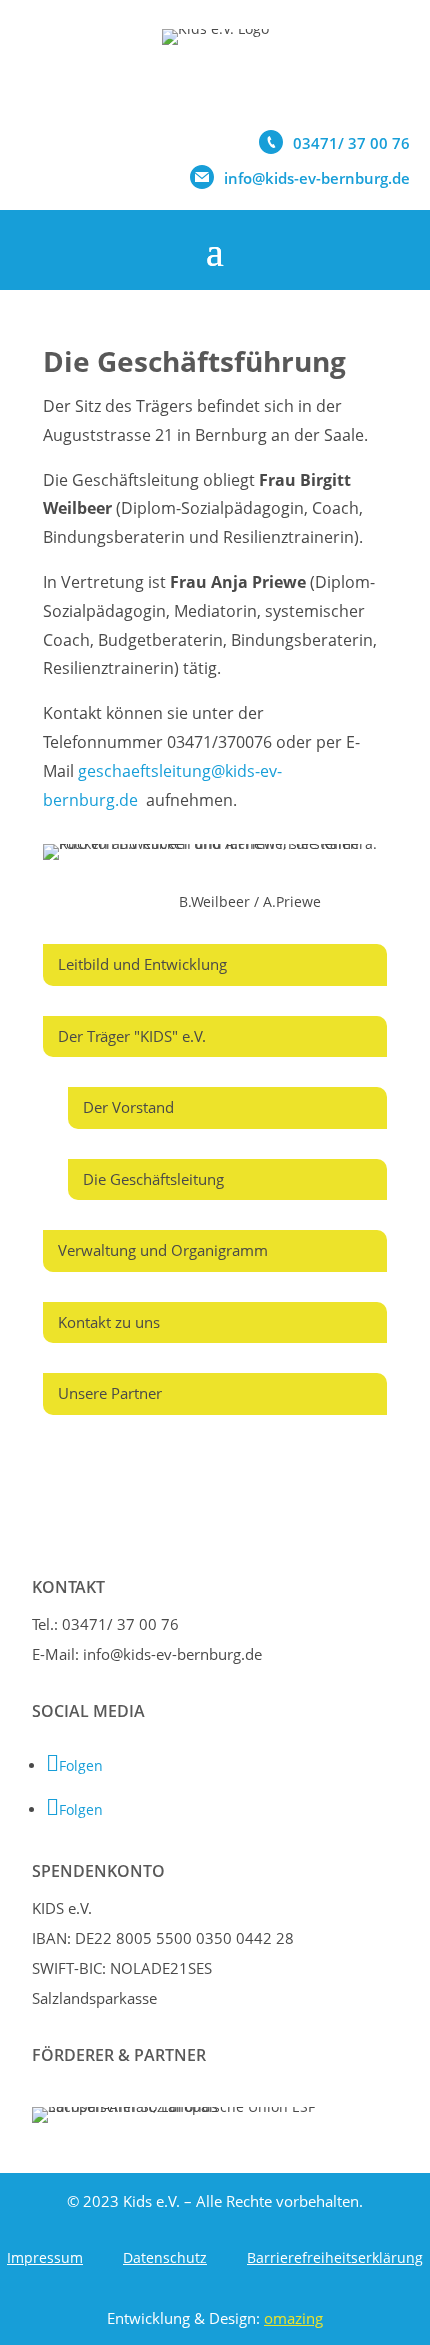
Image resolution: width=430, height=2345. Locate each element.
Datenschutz (165, 2257)
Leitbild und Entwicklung (142, 964)
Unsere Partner (110, 1393)
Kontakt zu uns (109, 1322)
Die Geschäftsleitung (153, 1179)
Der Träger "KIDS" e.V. (132, 1036)
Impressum (45, 2257)
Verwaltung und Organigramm (163, 1250)
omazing (293, 2318)
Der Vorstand (128, 1107)
